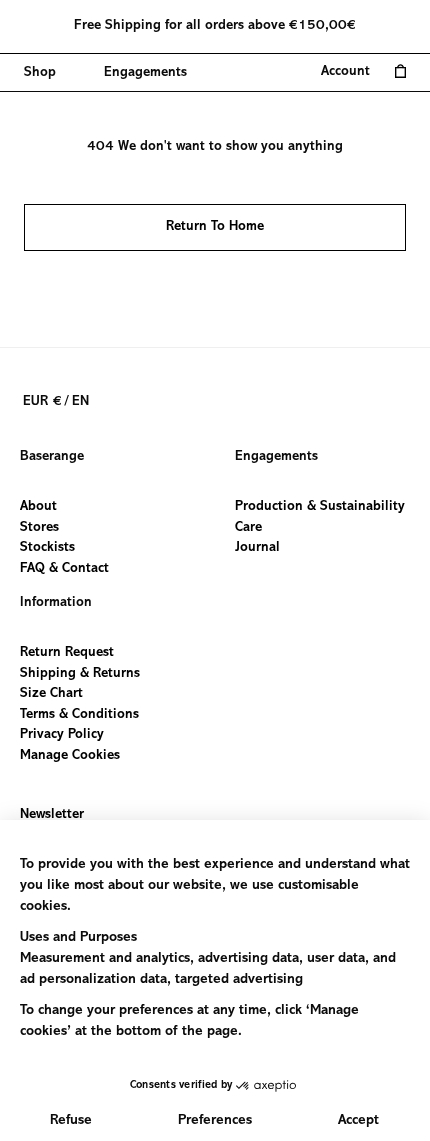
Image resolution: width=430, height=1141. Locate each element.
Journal (257, 548)
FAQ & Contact (64, 568)
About (38, 507)
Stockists (47, 548)
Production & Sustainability (320, 507)
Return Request (67, 653)
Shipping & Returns (80, 673)
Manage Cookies (70, 756)
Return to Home (215, 227)
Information (56, 603)
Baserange (52, 457)
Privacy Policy (62, 735)
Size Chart (51, 694)
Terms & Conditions (79, 714)
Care (248, 527)
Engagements (276, 457)
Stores (39, 527)
